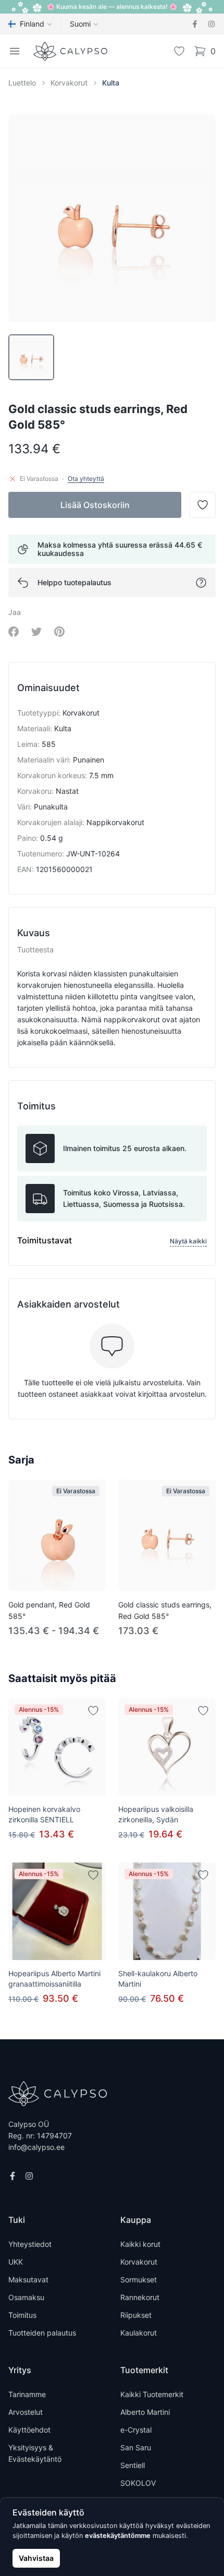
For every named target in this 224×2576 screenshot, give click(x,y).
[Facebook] (195, 24)
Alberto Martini (145, 2412)
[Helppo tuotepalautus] (201, 583)
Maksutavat (28, 2279)
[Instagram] (211, 24)
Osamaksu (26, 2297)
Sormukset (139, 2279)
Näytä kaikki (188, 1241)
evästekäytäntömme (118, 2536)
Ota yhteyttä (86, 479)
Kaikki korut (140, 2244)
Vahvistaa (36, 2558)
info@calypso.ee (36, 2147)
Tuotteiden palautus (42, 2333)
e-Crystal (136, 2430)
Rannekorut (140, 2297)
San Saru (136, 2447)
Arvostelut (26, 2412)
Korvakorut (69, 83)
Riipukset (136, 2315)
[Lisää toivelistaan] (93, 1711)
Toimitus (22, 2315)
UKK (16, 2262)
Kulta (111, 83)
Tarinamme (27, 2394)
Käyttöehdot (29, 2430)
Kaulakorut (139, 2333)
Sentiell (133, 2465)
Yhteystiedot (30, 2244)
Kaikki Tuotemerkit (152, 2394)
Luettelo (22, 83)
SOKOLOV (138, 2483)
